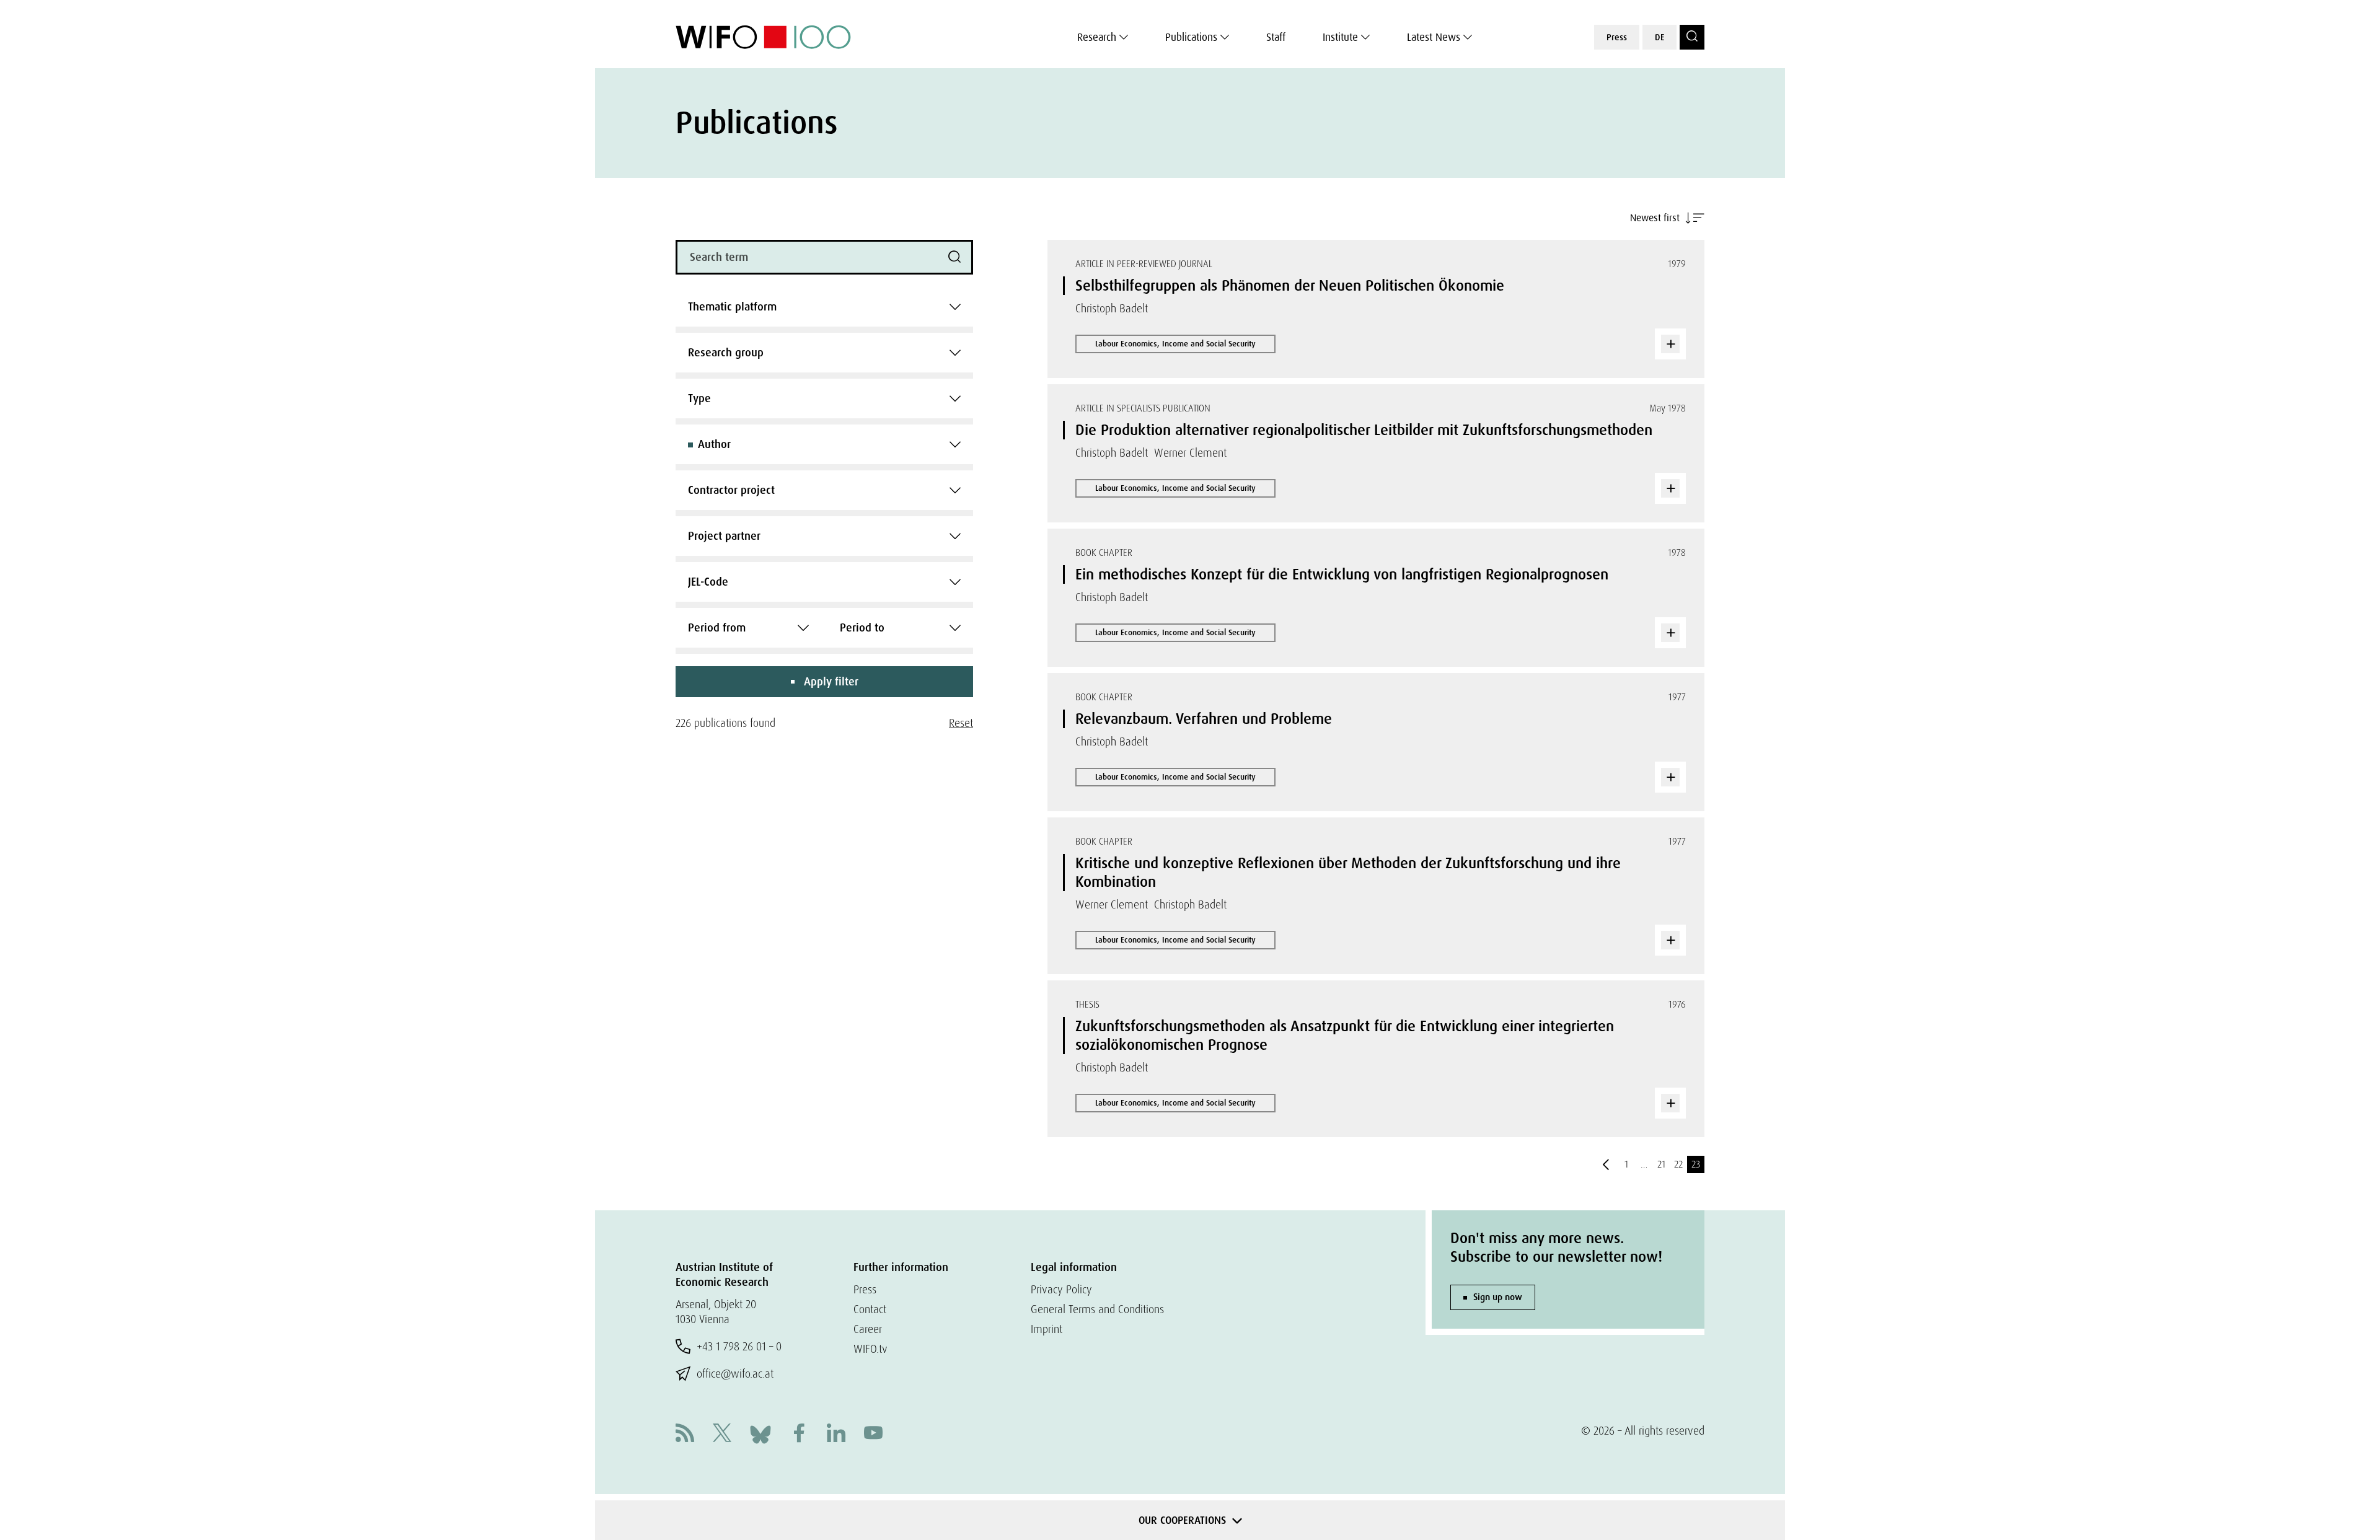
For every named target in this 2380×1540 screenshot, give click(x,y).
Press (1617, 37)
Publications (1191, 37)
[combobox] (824, 307)
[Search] (1692, 37)
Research (1097, 37)
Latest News (1434, 37)
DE (1659, 37)
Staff (1276, 37)
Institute (1340, 37)
